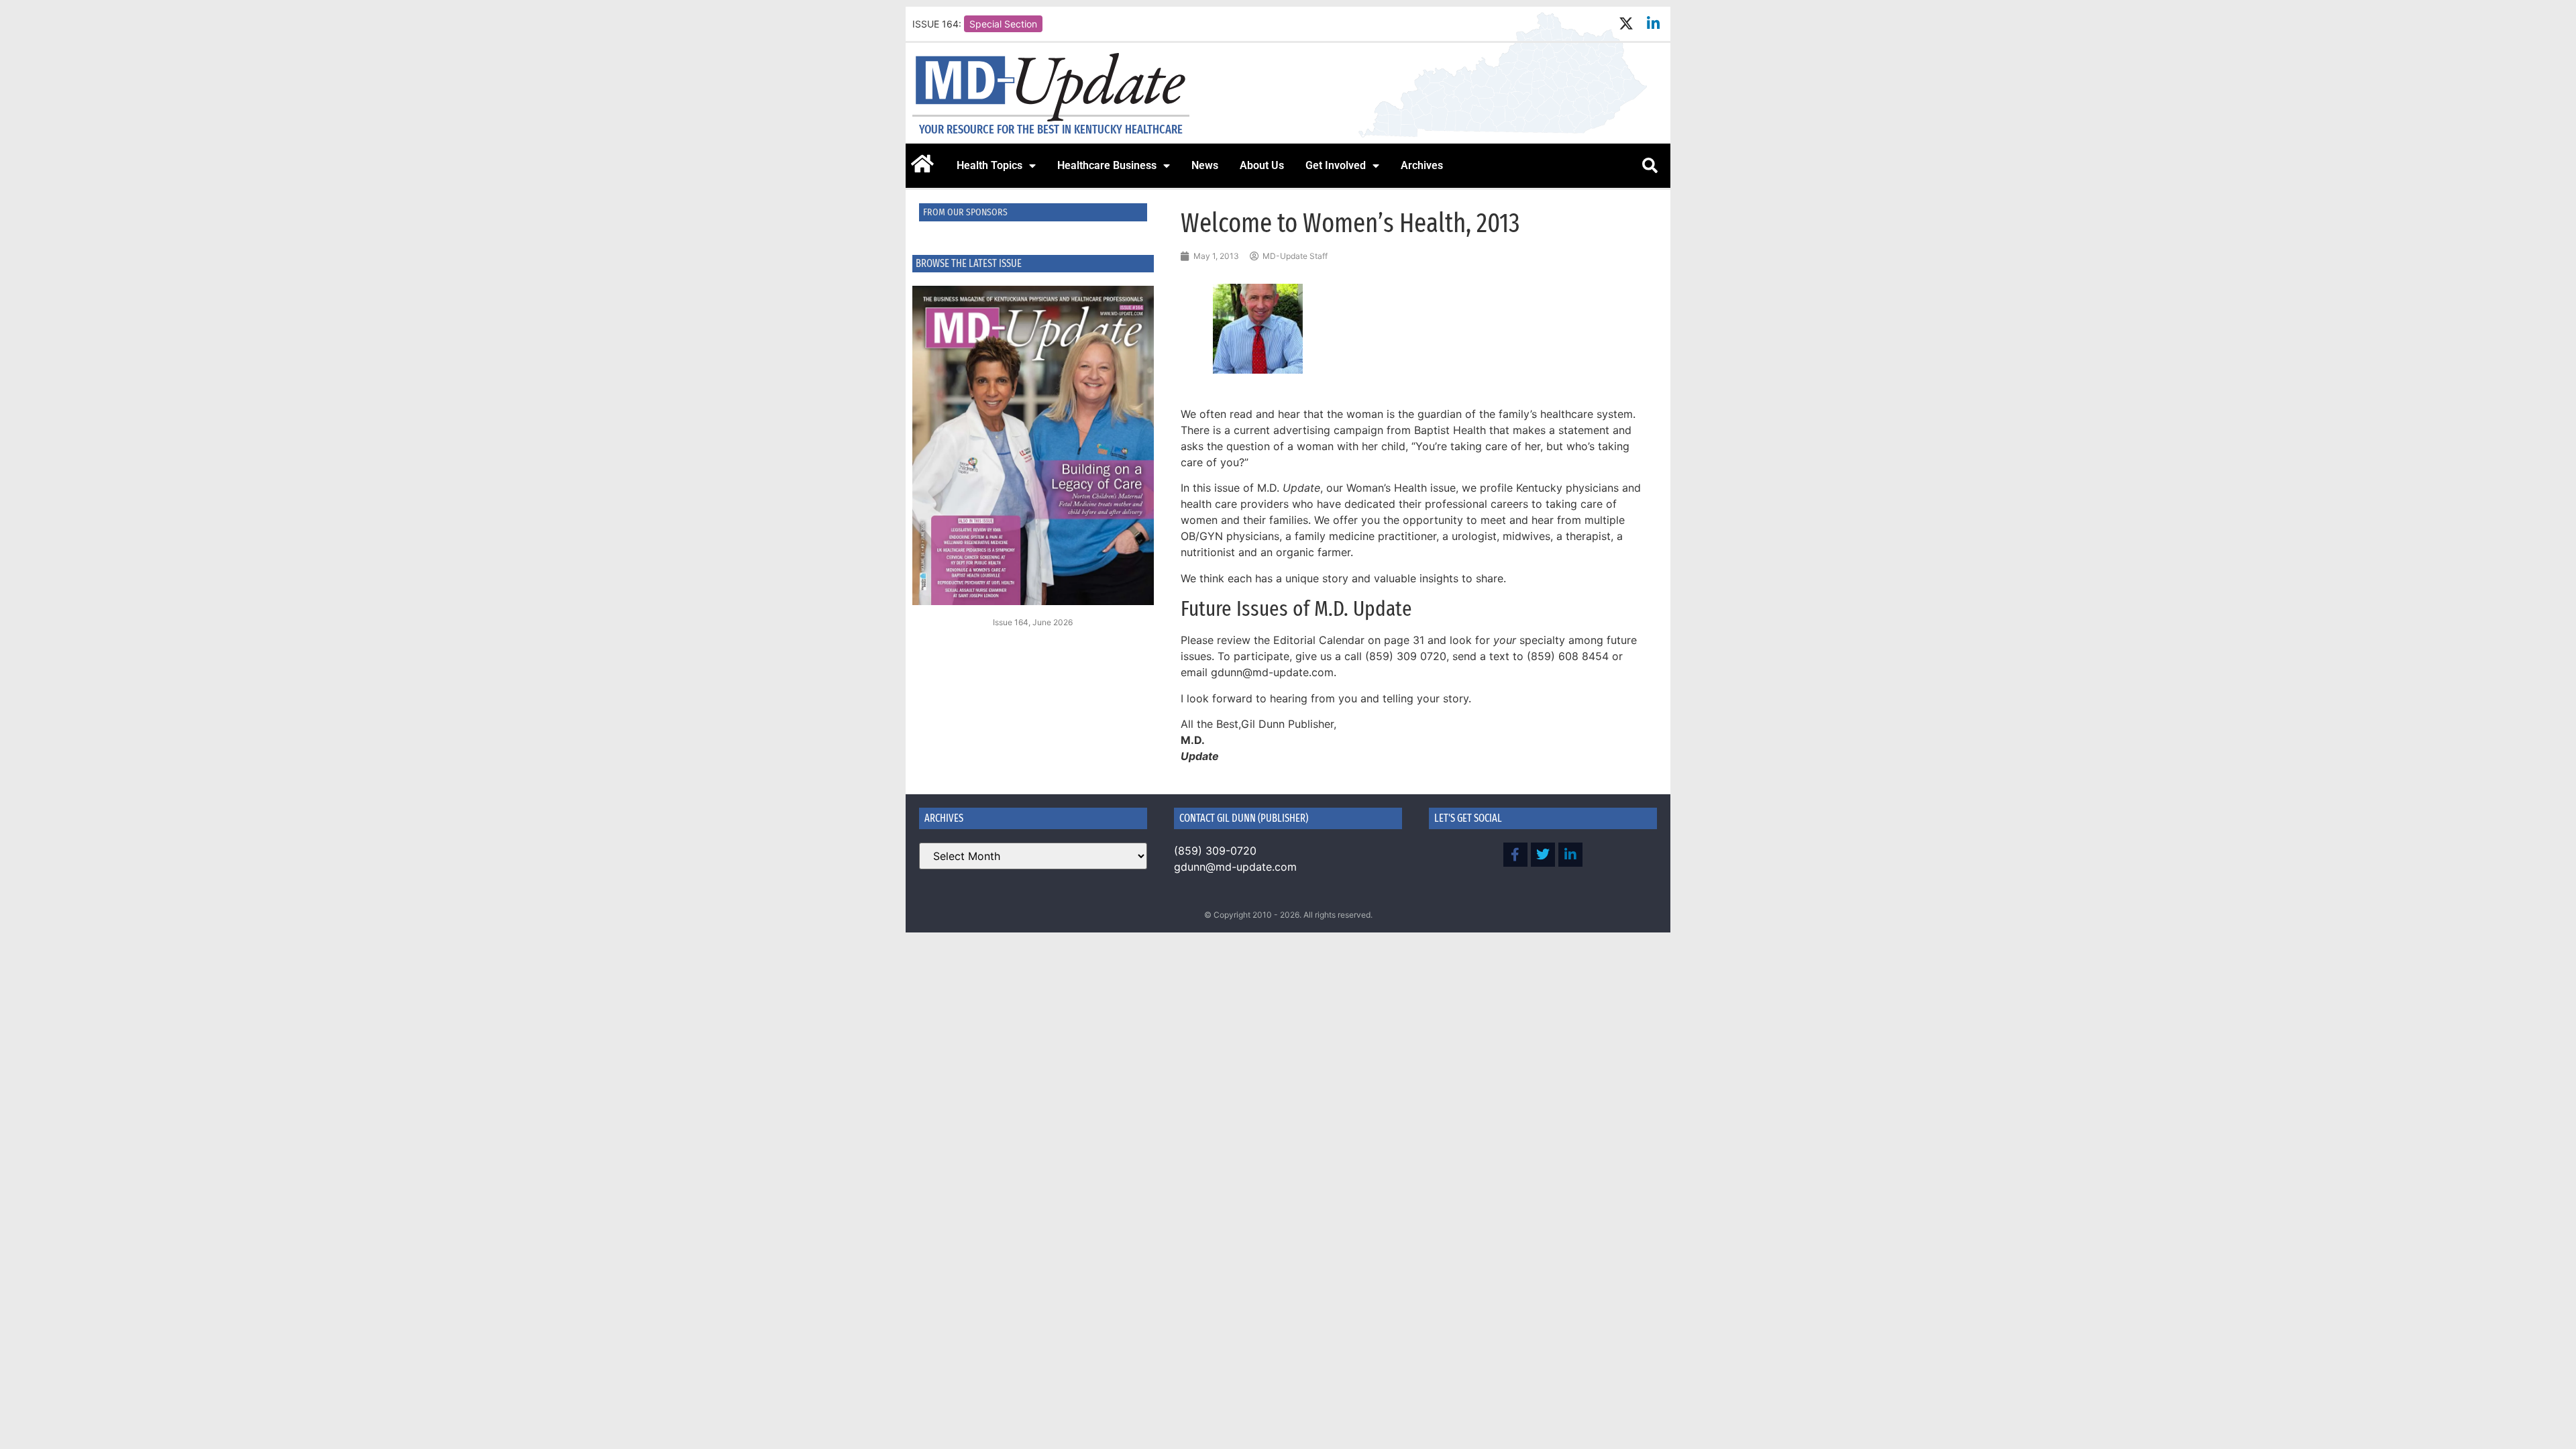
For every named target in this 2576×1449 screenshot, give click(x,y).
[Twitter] (1543, 855)
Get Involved (1336, 165)
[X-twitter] (1626, 24)
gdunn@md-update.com (1235, 867)
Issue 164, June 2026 (1033, 622)
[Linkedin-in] (1653, 24)
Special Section (1003, 24)
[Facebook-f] (1515, 855)
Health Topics (989, 165)
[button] (1650, 166)
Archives (1422, 165)
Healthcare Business (1107, 165)
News (1205, 165)
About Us (1262, 165)
